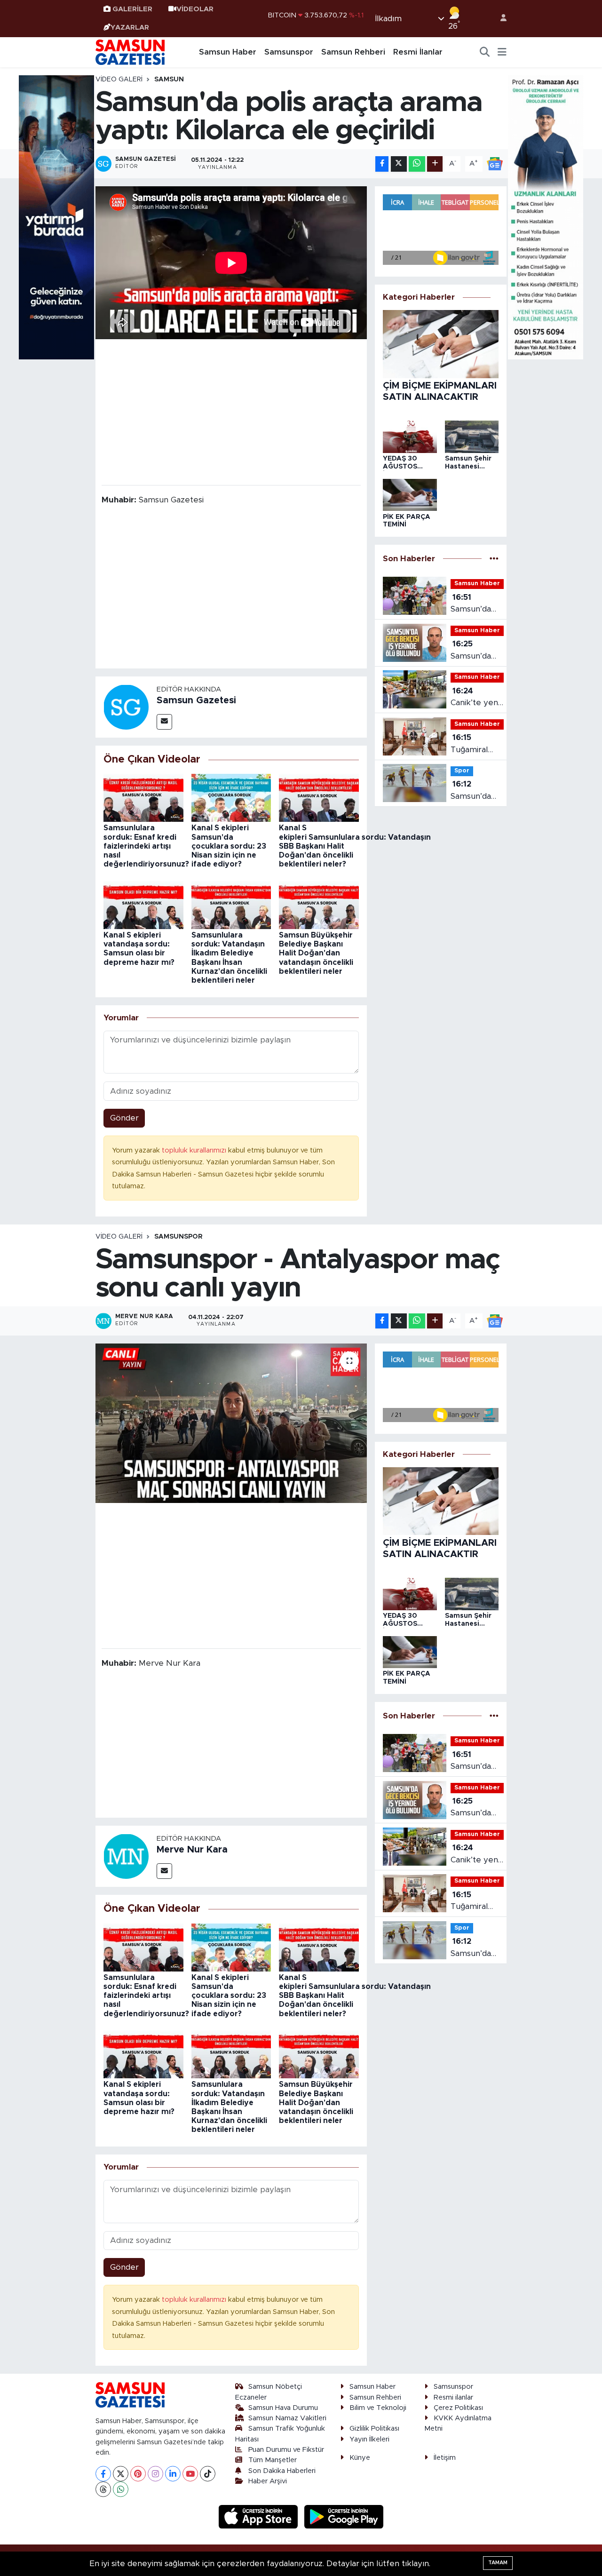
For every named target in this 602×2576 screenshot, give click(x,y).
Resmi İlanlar (418, 52)
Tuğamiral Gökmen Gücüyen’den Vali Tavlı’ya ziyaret (476, 744)
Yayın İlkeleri (369, 2439)
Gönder (124, 1118)
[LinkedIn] (173, 2474)
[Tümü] (494, 559)
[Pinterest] (138, 2474)
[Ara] (485, 52)
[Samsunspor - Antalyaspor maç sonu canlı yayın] (231, 1423)
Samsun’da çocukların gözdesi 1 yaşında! (471, 604)
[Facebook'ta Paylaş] (382, 164)
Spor (462, 771)
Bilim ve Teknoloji (378, 2408)
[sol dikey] (56, 217)
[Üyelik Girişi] (499, 19)
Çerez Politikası (458, 2408)
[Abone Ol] (495, 163)
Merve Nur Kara (192, 1850)
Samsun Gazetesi (196, 700)
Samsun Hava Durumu (283, 2408)
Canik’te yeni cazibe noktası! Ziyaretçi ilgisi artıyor (476, 698)
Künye (360, 2458)
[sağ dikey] (546, 217)
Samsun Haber (228, 52)
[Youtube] (190, 2474)
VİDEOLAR (195, 9)
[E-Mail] (164, 722)
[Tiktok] (208, 2474)
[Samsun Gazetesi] (126, 706)
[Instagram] (155, 2474)
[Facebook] (103, 2474)
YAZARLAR (130, 28)
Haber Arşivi (268, 2481)
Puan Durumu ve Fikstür (286, 2450)
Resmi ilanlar (453, 2397)
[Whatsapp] (121, 2489)
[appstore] (260, 2516)
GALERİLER (132, 9)
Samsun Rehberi (353, 52)
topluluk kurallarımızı (195, 1150)
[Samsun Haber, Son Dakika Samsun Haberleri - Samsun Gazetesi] (131, 52)
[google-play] (344, 2516)
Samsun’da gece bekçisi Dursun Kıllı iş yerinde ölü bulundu (475, 651)
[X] (121, 2474)
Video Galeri (119, 80)
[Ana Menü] (502, 52)
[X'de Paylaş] (399, 164)
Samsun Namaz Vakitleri (287, 2418)
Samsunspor (289, 52)
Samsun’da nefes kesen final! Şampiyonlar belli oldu (475, 791)
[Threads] (103, 2489)
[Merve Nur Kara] (126, 1856)
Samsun (169, 80)
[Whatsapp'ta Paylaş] (417, 164)
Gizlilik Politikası (374, 2429)
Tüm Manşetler (273, 2460)
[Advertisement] (231, 411)
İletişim (445, 2458)
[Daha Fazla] (435, 164)
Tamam (498, 2563)
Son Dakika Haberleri (282, 2471)
